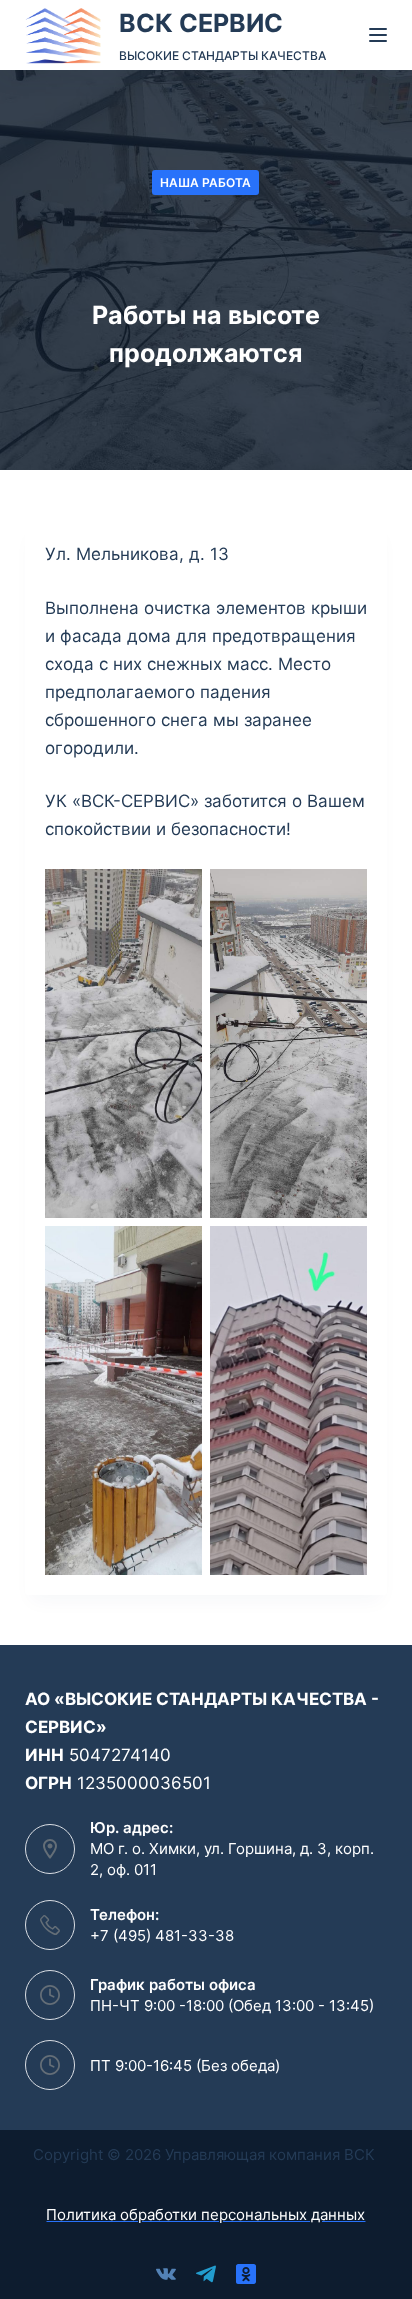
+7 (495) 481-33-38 (162, 1935)
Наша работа (205, 182)
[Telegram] (206, 2274)
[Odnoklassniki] (246, 2274)
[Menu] (378, 35)
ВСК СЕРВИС (201, 23)
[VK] (166, 2274)
